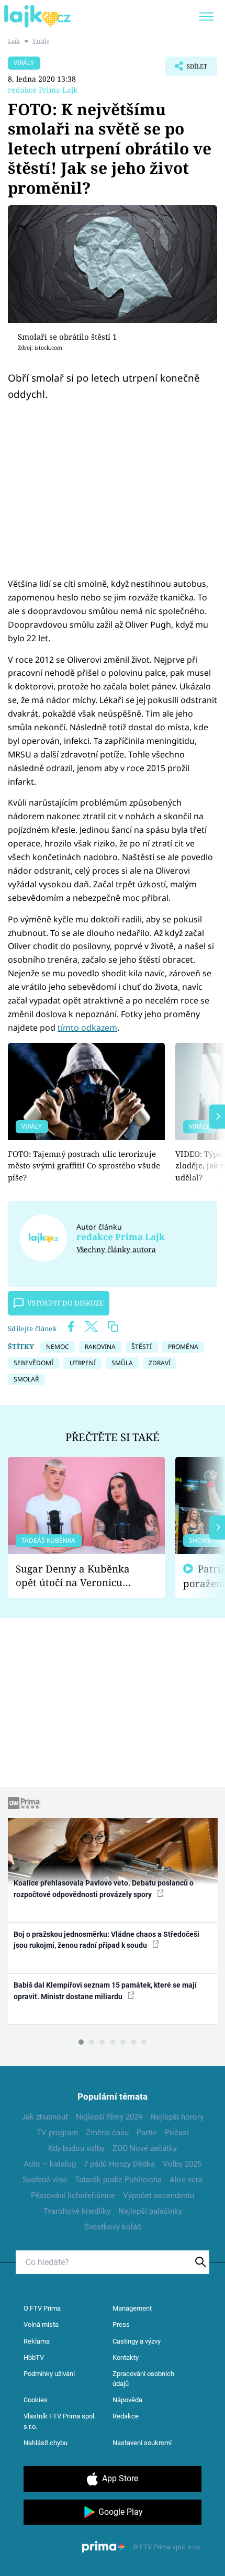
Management (132, 2308)
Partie (147, 2133)
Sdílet (186, 69)
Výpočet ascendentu (159, 2195)
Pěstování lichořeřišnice (73, 2195)
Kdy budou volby (76, 2148)
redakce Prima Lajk (43, 90)
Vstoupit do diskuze (65, 1303)
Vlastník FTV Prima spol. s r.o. (60, 2421)
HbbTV (34, 2357)
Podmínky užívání (49, 2374)
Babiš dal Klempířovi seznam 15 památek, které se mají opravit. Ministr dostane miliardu (105, 1990)
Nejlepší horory (177, 2117)
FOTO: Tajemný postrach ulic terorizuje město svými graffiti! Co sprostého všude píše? (84, 1166)
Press (121, 2324)
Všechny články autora (116, 1249)
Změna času (107, 2133)
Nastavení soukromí (142, 2443)
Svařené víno (45, 2180)
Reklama (37, 2341)
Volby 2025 (182, 2164)
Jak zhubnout (45, 2117)
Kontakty (126, 2357)
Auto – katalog (50, 2164)
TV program (57, 2133)
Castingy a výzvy (137, 2341)
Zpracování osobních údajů (143, 2379)
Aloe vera (186, 2180)
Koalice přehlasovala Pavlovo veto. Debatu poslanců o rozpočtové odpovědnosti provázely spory (104, 1888)
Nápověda (127, 2400)
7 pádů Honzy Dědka (119, 2164)
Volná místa (41, 2324)
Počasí (177, 2133)
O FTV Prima (42, 2308)
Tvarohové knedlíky (77, 2211)
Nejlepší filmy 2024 (109, 2117)
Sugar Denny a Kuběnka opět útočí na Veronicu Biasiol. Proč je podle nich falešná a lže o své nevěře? (78, 1576)
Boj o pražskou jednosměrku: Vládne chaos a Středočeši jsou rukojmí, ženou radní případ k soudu (106, 1940)
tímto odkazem (87, 1028)
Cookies (36, 2400)
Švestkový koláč (113, 2227)
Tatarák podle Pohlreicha (118, 2180)
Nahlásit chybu (46, 2443)
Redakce (126, 2416)
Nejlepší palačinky (150, 2211)
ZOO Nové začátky (145, 2148)
